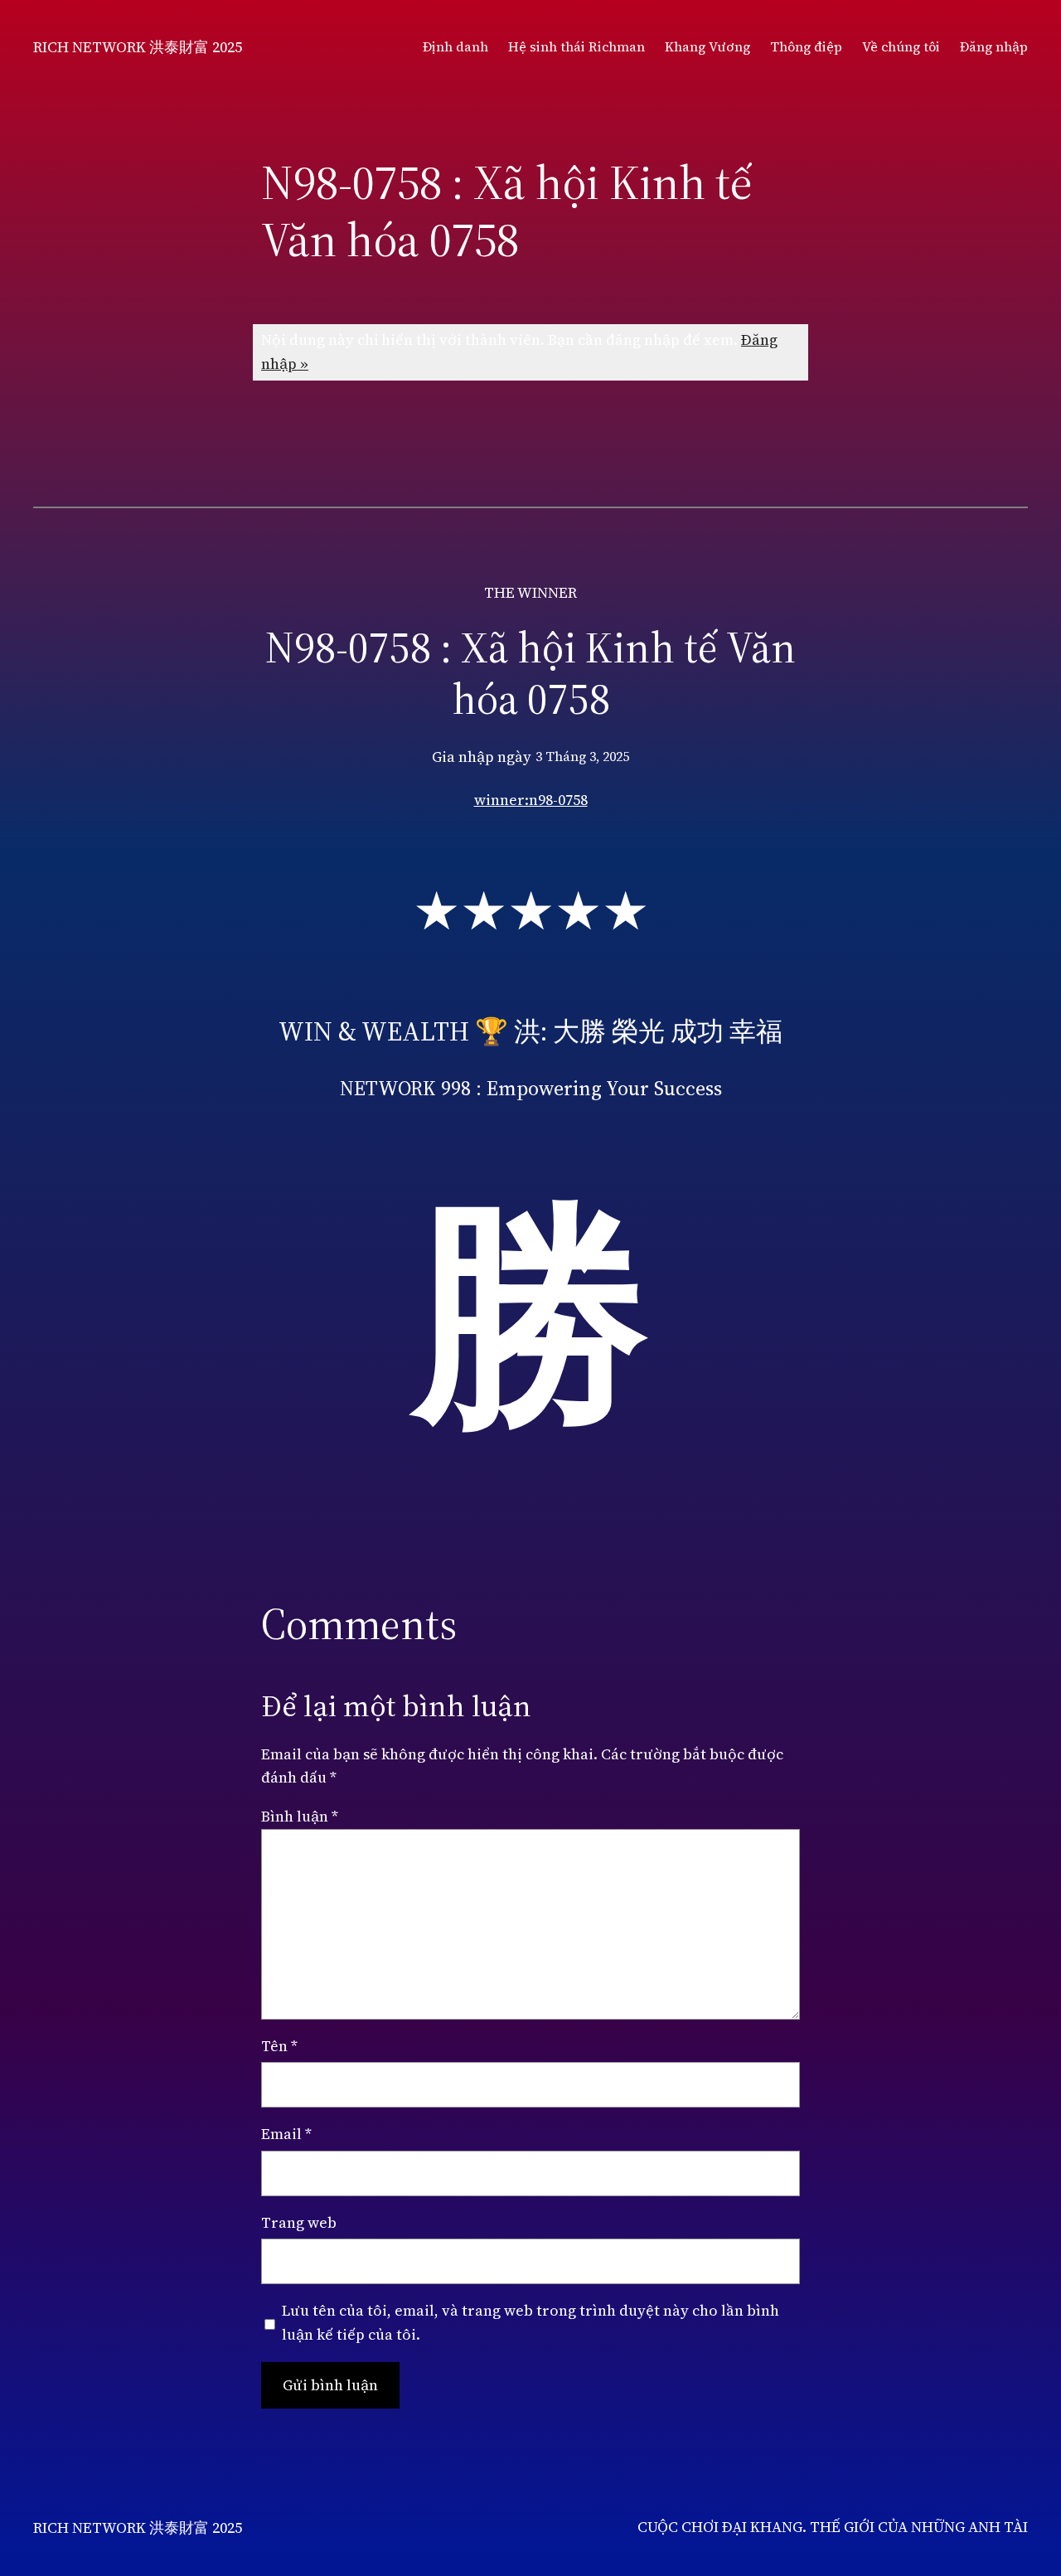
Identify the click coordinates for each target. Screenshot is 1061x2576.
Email (286, 2134)
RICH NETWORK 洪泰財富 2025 (138, 47)
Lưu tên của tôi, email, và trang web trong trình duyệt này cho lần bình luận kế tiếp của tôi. (530, 2322)
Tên (279, 2046)
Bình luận (300, 1816)
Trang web (299, 2222)
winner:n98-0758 (531, 800)
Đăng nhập (994, 46)
